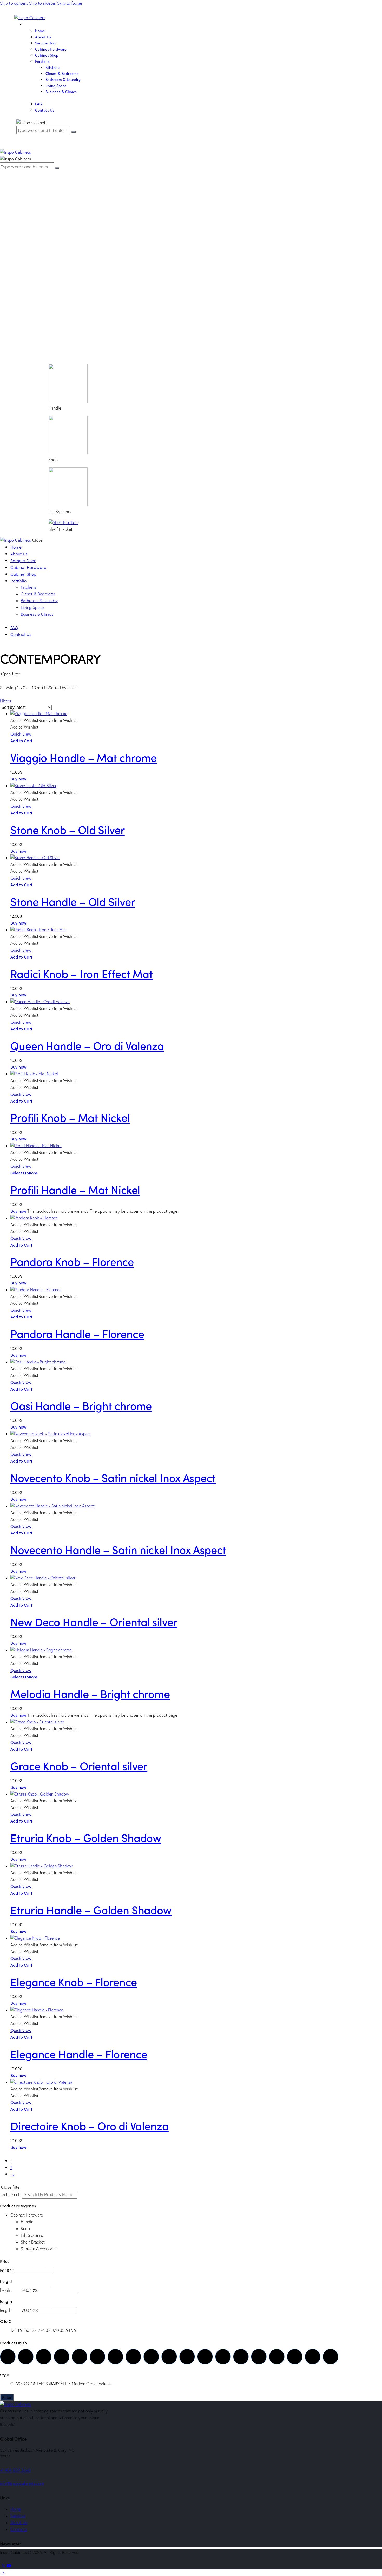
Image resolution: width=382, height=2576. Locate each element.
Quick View (21, 950)
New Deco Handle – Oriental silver (94, 1621)
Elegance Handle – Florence (79, 2054)
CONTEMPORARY (44, 877)
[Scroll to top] (3, 2572)
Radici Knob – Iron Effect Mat (82, 973)
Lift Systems (32, 728)
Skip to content (14, 3)
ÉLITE (66, 877)
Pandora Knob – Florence (72, 1261)
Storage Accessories (39, 742)
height (6, 784)
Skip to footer (70, 3)
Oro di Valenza (99, 877)
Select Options (24, 1173)
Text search (10, 688)
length (6, 804)
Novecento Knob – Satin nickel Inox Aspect (113, 1477)
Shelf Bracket (33, 735)
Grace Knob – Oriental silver (79, 1765)
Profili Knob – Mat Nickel (70, 1117)
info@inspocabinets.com (22, 2483)
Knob (25, 722)
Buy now (18, 923)
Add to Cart (21, 885)
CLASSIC (19, 877)
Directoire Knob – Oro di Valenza (90, 2125)
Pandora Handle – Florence (77, 1333)
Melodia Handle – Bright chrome (90, 1693)
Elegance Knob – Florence (74, 1981)
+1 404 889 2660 (15, 2470)
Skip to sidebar (43, 3)
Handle (27, 715)
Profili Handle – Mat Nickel (75, 1189)
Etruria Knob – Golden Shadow (86, 1837)
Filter (7, 2397)
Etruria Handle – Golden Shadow (91, 1909)
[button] (44, 936)
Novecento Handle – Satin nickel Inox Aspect (118, 1549)
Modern (79, 877)
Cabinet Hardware (27, 708)
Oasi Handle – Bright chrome (81, 1405)
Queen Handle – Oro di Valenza (87, 1045)
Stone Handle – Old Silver (73, 901)
